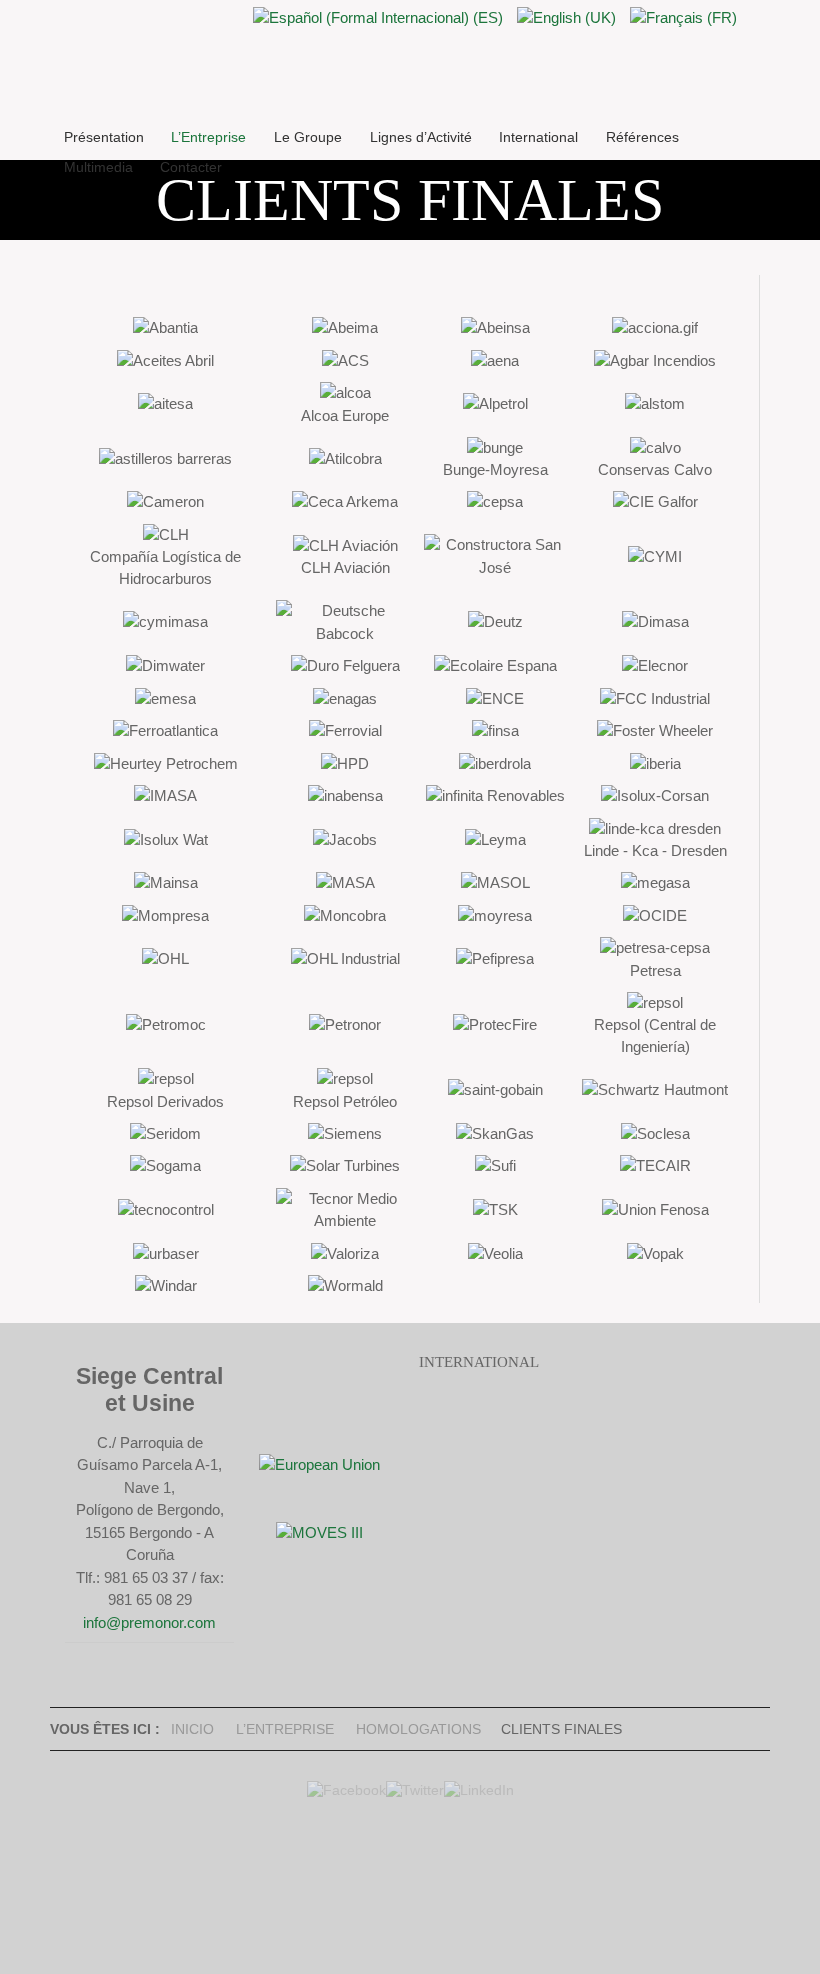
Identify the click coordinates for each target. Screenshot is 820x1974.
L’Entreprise (285, 1729)
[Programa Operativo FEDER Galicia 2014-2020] (319, 1464)
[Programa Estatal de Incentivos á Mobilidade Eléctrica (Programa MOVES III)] (319, 1532)
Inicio (192, 1729)
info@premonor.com (149, 1622)
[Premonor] (496, 94)
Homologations (418, 1729)
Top (405, 1874)
